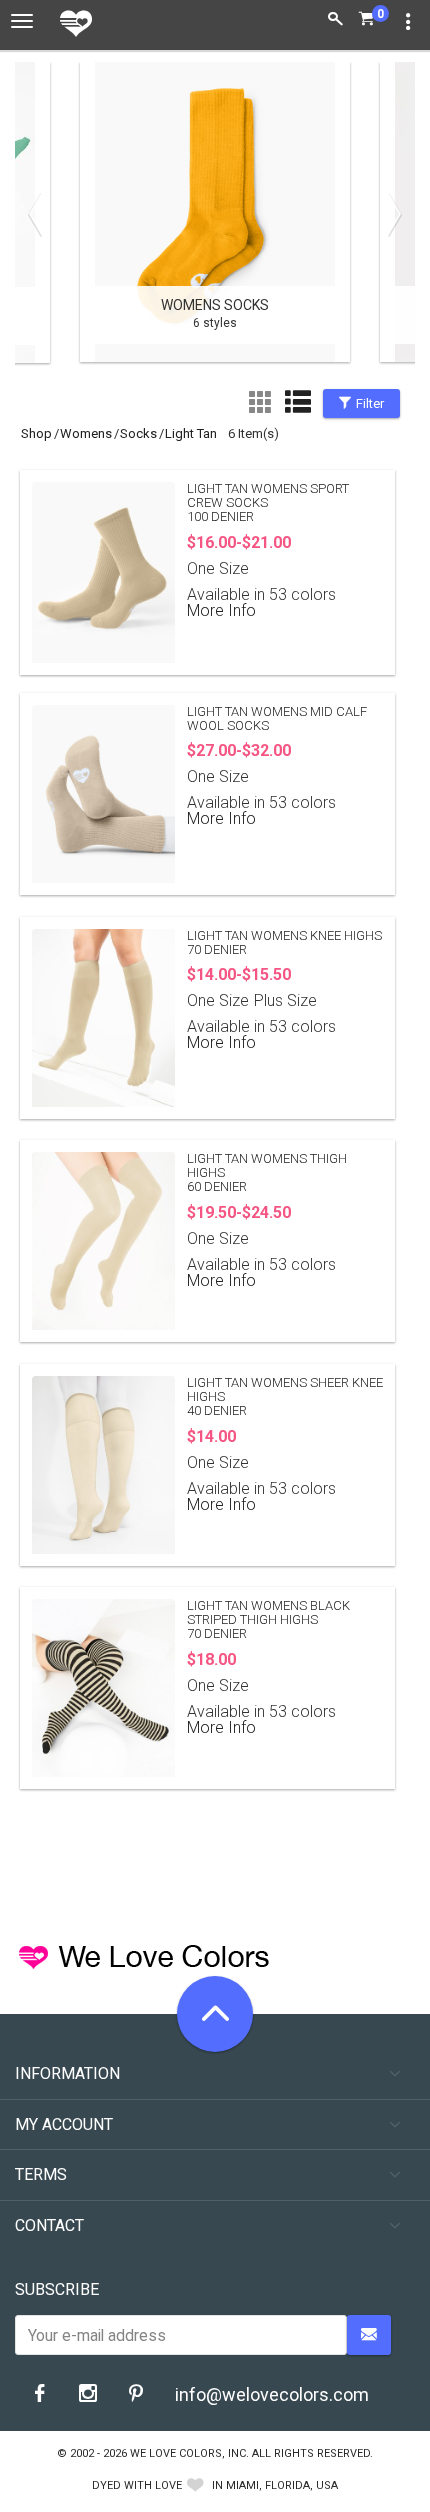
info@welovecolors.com (272, 2394)
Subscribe (57, 2289)
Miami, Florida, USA (282, 2485)
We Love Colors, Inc (188, 2453)
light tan (191, 433)
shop (36, 433)
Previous (40, 214)
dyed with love (137, 2485)
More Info (221, 610)
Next (390, 214)
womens (86, 433)
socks (138, 433)
